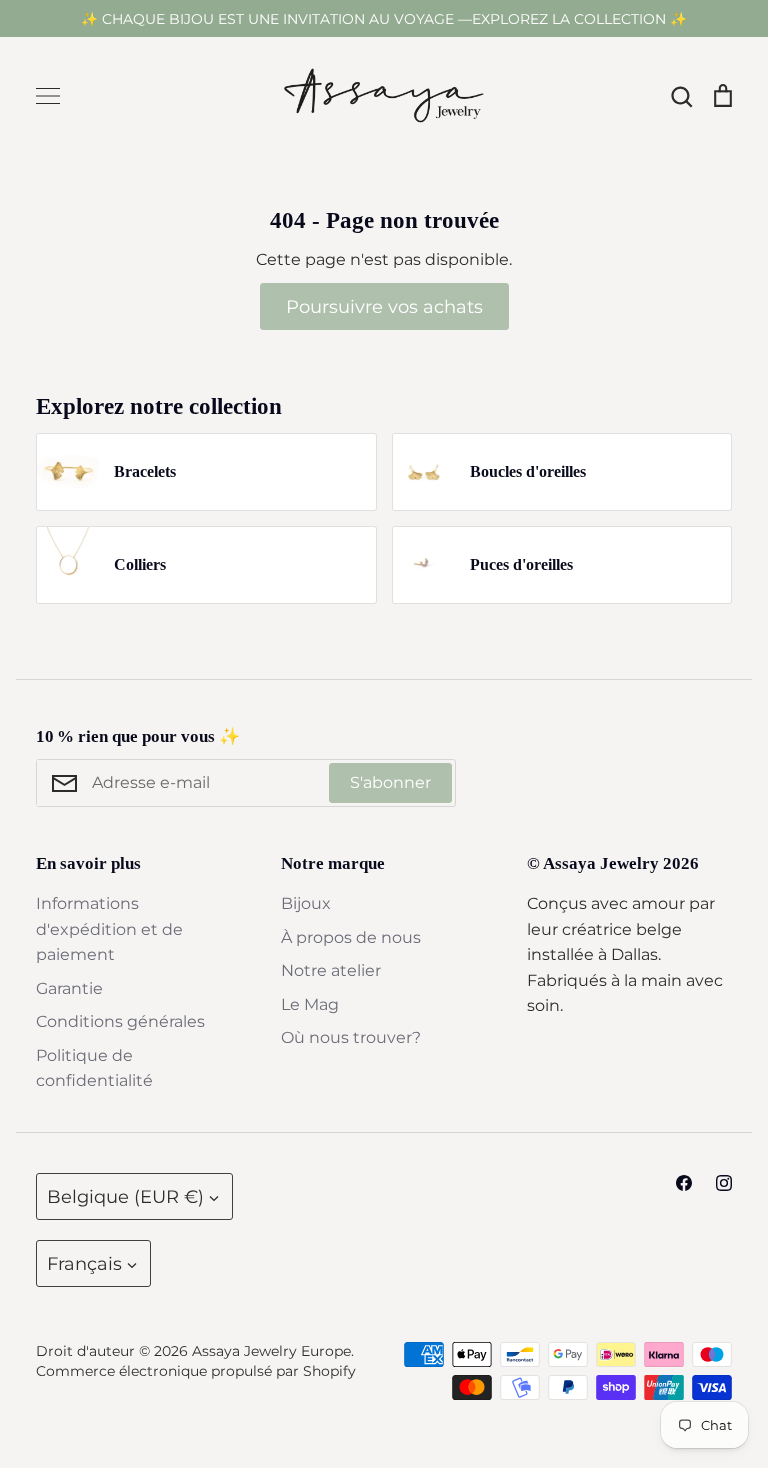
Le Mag (310, 1004)
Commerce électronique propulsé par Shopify (196, 1371)
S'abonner (390, 782)
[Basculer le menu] (48, 96)
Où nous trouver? (351, 1037)
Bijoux (306, 903)
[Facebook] (684, 1183)
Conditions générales (120, 1021)
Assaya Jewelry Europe (271, 1351)
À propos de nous (351, 937)
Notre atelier (331, 970)
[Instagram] (724, 1183)
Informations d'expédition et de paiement (109, 929)
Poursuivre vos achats (384, 306)
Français (84, 1263)
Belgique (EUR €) (125, 1196)
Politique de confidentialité (94, 1068)
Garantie (69, 988)
